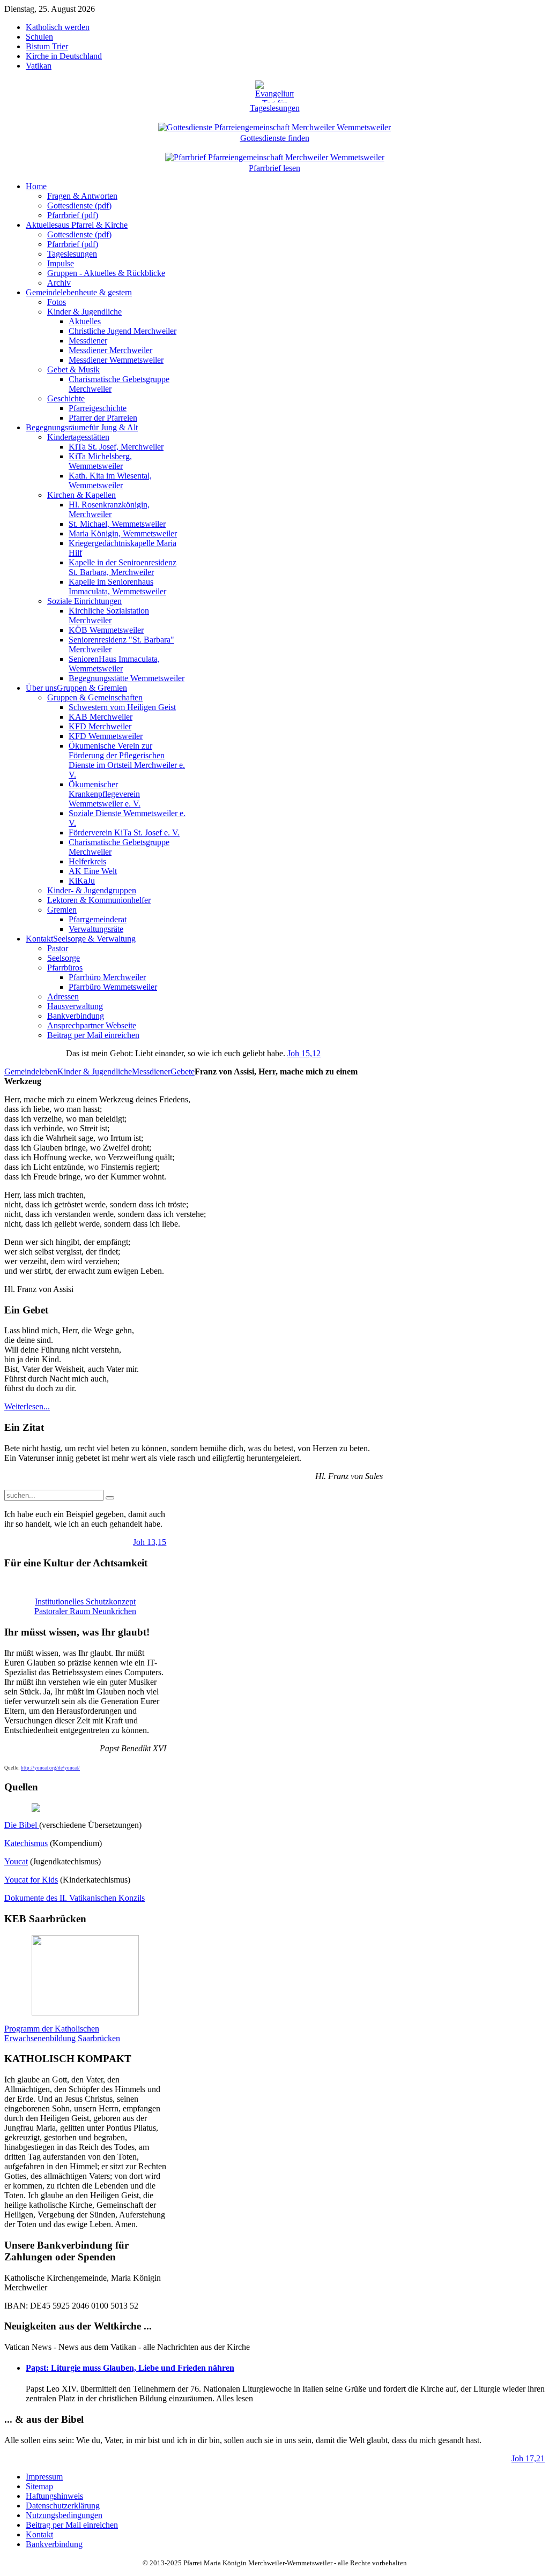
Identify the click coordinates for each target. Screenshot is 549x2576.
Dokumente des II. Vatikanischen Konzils (75, 1898)
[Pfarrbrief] (275, 156)
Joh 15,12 (304, 1053)
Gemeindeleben (31, 1072)
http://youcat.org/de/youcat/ (50, 1768)
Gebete (183, 1072)
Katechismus (26, 1843)
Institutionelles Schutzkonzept (85, 1601)
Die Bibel (22, 1825)
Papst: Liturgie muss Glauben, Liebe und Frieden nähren (130, 2368)
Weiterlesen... (27, 1406)
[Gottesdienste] (274, 126)
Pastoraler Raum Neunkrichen (85, 1611)
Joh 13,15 (150, 1542)
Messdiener (151, 1072)
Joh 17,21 (528, 2458)
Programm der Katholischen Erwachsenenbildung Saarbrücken (62, 2033)
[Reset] (110, 1498)
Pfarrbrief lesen (274, 168)
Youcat (16, 1861)
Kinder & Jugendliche (95, 1072)
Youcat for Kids (31, 1880)
